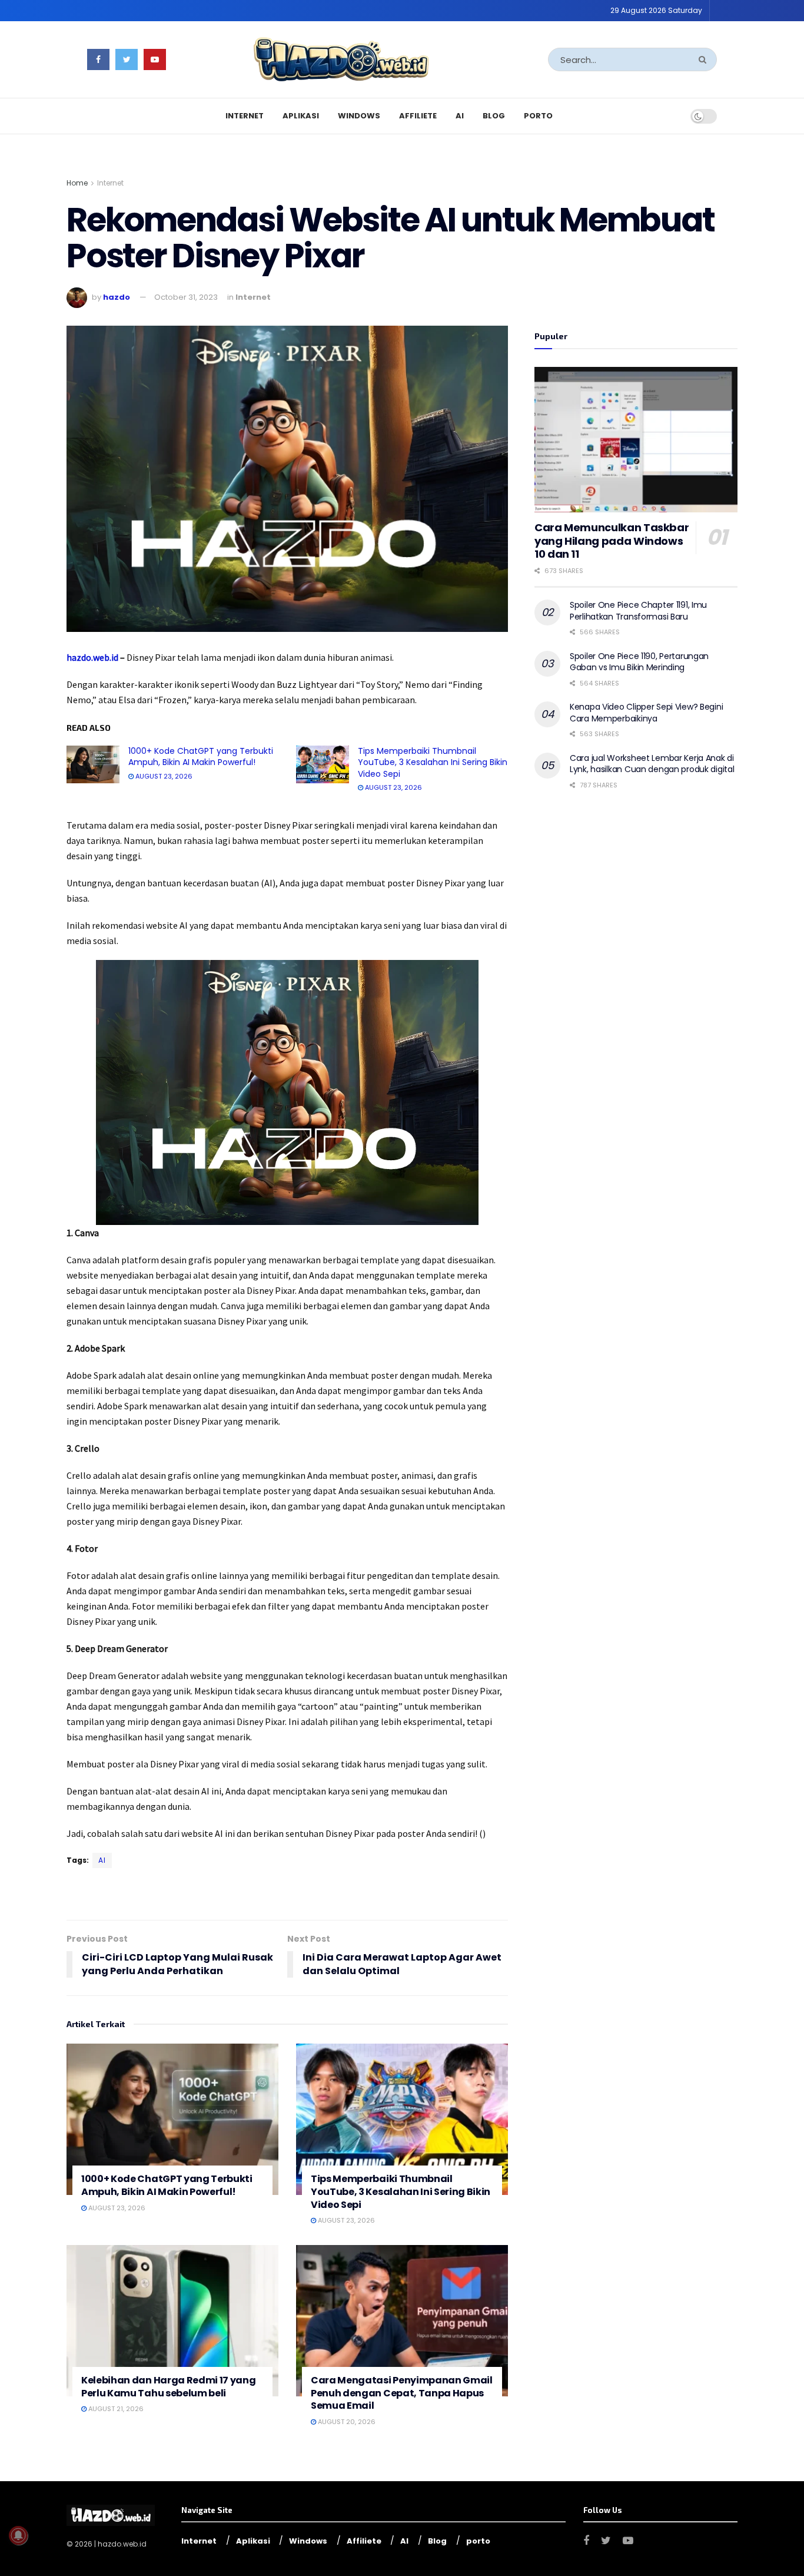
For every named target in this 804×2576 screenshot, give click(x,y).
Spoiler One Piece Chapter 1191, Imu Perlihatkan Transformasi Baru (638, 611)
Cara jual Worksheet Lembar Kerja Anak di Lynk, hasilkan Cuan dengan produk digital (652, 764)
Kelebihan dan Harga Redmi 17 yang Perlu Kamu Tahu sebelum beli (168, 2387)
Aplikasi (301, 116)
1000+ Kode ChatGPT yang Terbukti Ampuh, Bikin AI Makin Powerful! (201, 757)
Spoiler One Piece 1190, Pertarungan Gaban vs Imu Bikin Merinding (639, 662)
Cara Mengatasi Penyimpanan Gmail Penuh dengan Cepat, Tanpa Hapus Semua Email (402, 2393)
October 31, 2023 (186, 297)
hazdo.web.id (93, 657)
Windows (359, 116)
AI (460, 116)
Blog (494, 116)
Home (77, 183)
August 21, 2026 (115, 2409)
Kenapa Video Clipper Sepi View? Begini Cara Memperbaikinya (646, 713)
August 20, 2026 (346, 2422)
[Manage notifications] (18, 2535)
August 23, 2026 (163, 776)
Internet (245, 116)
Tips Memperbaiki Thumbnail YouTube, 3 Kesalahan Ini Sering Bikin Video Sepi (433, 762)
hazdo (117, 297)
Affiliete (418, 116)
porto (538, 116)
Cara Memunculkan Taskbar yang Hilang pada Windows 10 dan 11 (612, 541)
